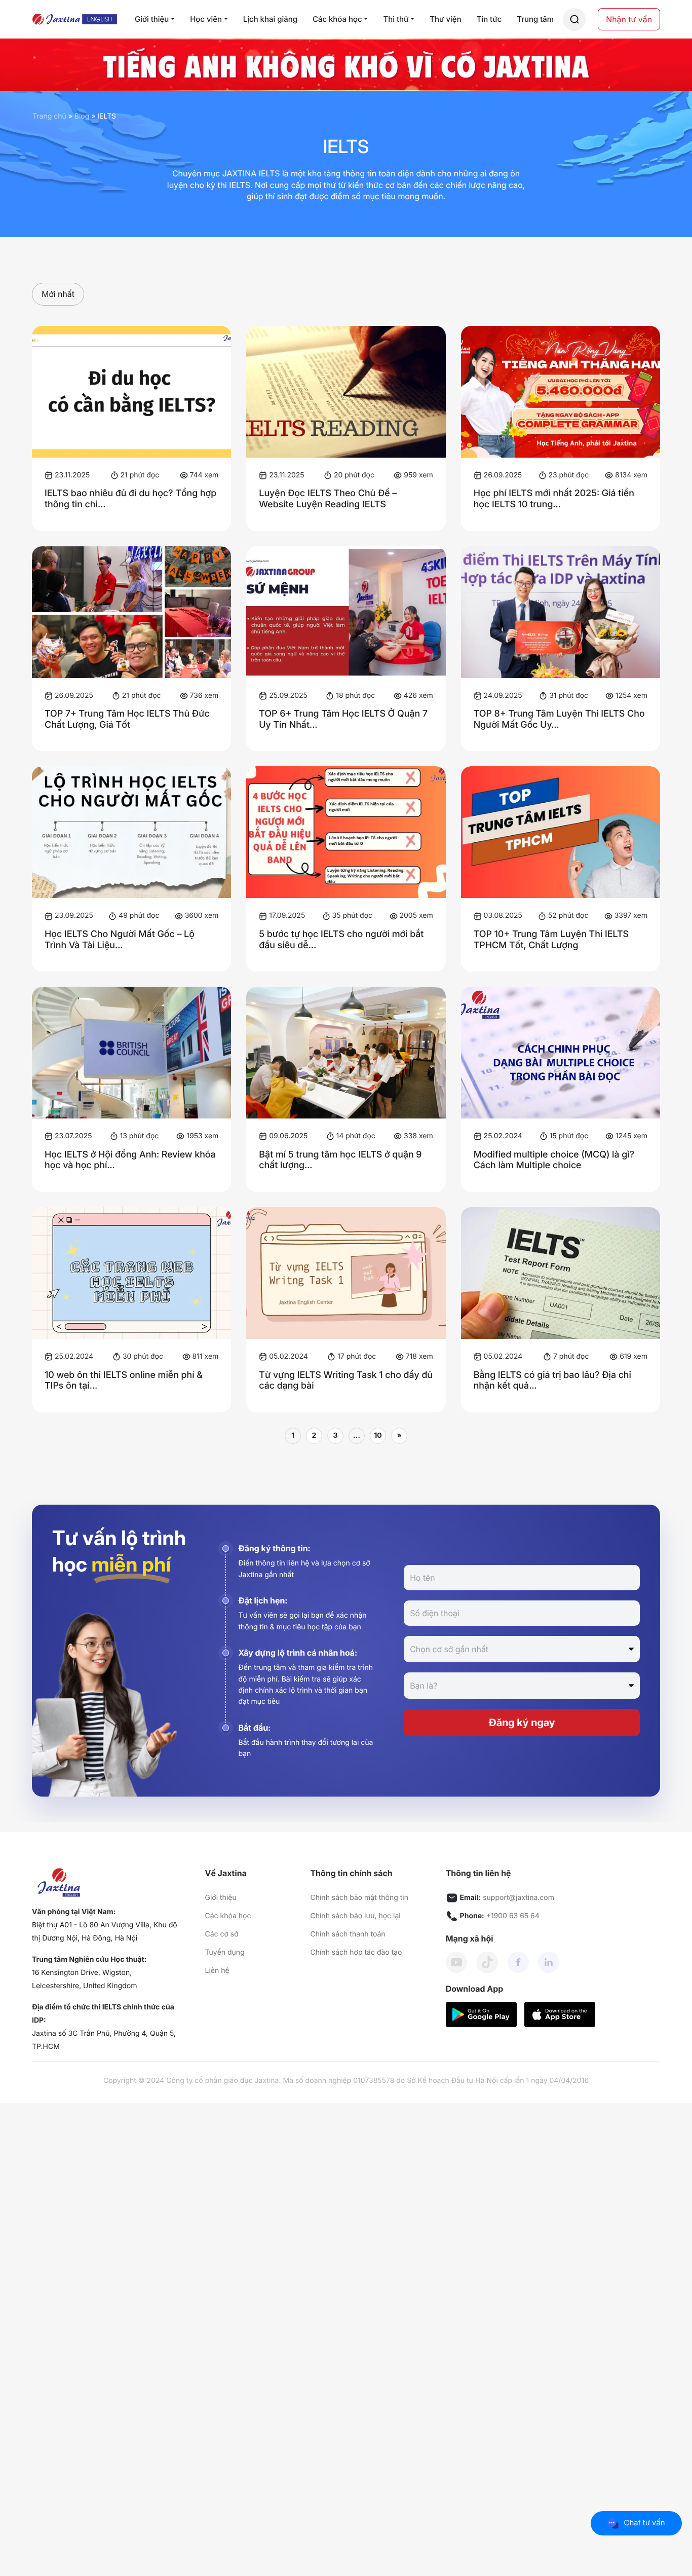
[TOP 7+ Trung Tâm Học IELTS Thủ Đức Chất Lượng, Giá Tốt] (131, 612)
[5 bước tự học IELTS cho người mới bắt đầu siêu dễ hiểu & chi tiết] (346, 832)
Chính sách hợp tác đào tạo (356, 1952)
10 (378, 1435)
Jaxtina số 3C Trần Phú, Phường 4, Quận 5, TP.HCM (104, 2040)
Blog (82, 116)
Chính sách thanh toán (348, 1934)
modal (574, 20)
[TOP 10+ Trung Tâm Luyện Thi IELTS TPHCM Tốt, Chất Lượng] (561, 832)
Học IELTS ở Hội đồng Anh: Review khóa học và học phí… (130, 1160)
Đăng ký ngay (522, 1723)
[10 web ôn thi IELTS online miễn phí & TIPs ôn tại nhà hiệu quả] (131, 1273)
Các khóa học (228, 1916)
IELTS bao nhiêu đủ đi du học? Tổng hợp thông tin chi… (130, 499)
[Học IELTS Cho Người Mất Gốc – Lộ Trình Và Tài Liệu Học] (131, 832)
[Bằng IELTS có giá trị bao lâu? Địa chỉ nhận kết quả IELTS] (561, 1273)
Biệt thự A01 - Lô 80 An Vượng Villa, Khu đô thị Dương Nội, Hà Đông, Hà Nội (105, 1932)
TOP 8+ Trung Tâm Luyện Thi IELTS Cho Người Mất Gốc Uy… (559, 719)
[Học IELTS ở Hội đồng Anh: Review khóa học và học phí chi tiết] (131, 1053)
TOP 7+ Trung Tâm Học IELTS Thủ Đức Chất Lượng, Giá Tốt (127, 719)
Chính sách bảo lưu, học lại (355, 1916)
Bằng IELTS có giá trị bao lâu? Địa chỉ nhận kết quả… (552, 1381)
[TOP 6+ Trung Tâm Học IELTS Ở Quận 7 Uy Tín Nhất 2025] (346, 612)
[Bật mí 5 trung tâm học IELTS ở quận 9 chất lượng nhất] (346, 1053)
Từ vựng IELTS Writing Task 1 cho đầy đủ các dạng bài (346, 1381)
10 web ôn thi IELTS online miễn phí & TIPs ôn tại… (124, 1381)
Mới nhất (58, 294)
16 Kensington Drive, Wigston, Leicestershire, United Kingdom (84, 1979)
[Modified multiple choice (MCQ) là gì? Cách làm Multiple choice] (561, 1053)
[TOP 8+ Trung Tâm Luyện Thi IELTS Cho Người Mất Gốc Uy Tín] (561, 612)
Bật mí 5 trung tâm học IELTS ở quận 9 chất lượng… (340, 1160)
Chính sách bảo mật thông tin (359, 1898)
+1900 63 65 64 (513, 1916)
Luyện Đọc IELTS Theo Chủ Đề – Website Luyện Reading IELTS (328, 499)
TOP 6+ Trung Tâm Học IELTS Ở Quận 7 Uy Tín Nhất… (343, 719)
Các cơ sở (222, 1934)
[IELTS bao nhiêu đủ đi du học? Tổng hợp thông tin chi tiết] (131, 392)
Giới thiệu (221, 1898)
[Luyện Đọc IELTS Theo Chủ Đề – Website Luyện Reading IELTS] (346, 392)
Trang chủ (49, 116)
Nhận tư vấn (629, 19)
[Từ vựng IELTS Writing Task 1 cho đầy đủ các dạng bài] (346, 1273)
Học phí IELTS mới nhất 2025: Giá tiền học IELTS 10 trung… (554, 499)
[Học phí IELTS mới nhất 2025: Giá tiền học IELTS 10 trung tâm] (561, 392)
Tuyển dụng (225, 1952)
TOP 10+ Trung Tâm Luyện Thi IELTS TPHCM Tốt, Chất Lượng (551, 940)
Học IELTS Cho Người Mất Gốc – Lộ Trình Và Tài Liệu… (120, 940)
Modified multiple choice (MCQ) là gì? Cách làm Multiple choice (554, 1160)
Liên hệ (217, 1971)
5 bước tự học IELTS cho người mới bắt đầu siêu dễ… (341, 940)
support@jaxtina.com (518, 1898)
